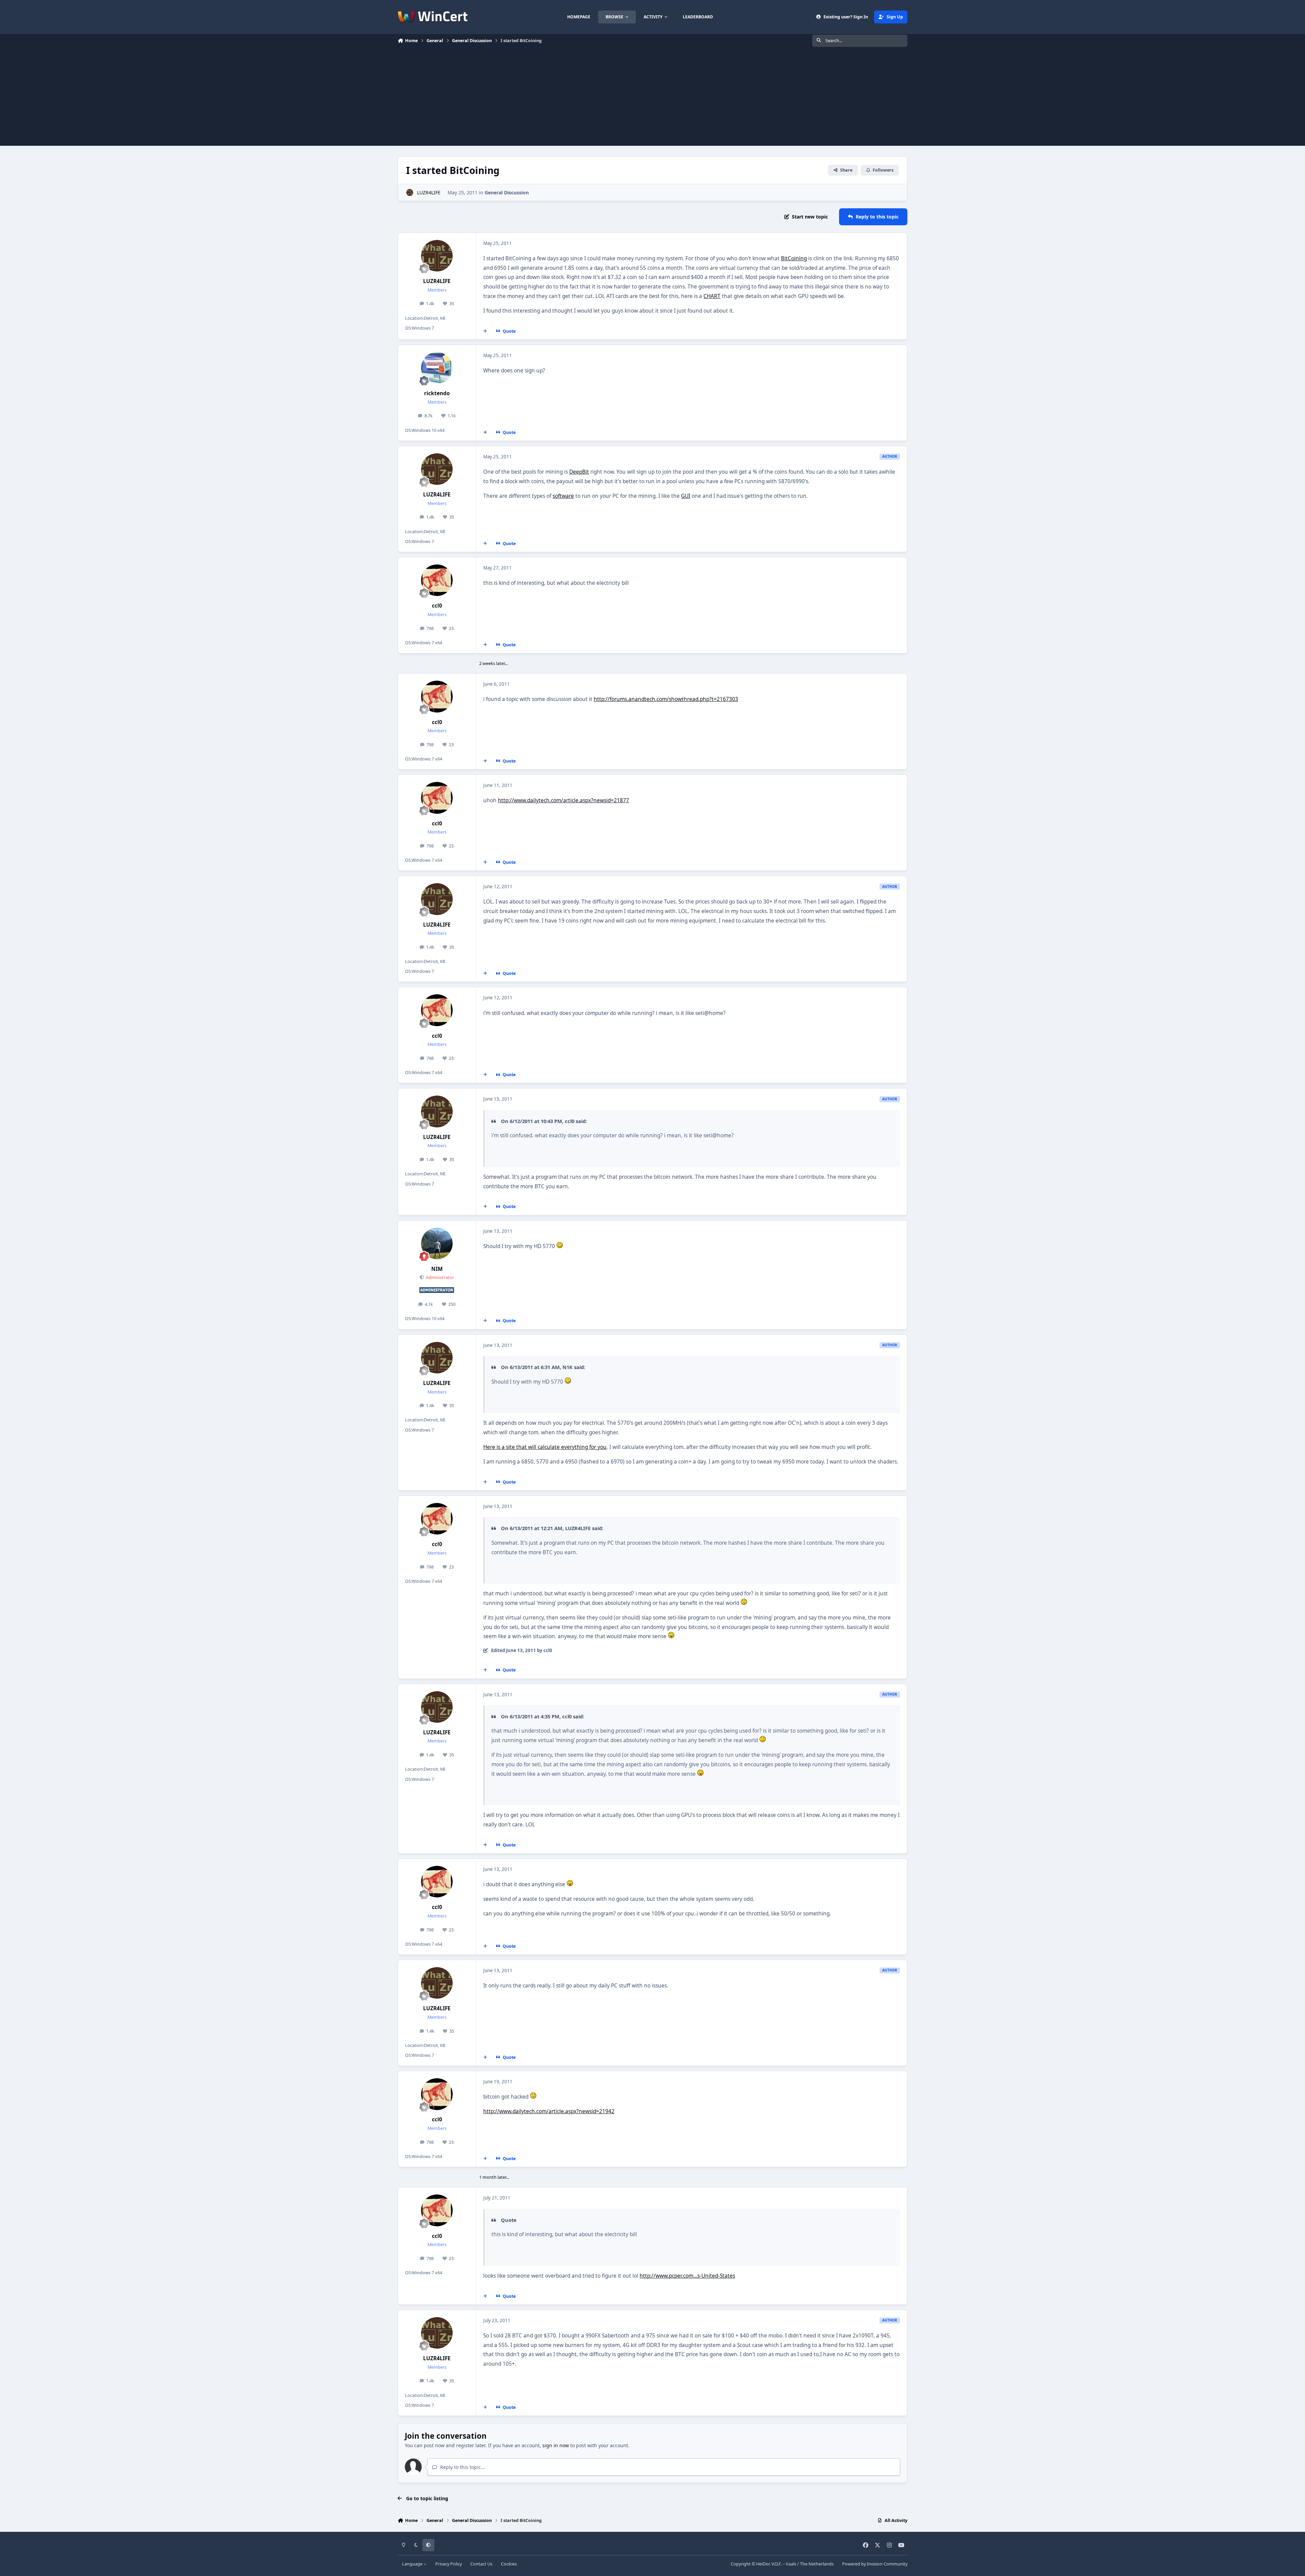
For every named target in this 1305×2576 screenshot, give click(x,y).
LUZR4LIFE (429, 192)
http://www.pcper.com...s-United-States (687, 2276)
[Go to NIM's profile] (437, 1244)
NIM (437, 1269)
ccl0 (437, 606)
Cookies (509, 2564)
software (563, 496)
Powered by (875, 2564)
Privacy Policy (449, 2564)
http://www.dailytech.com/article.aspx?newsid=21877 (563, 800)
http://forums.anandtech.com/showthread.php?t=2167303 (666, 699)
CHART (712, 296)
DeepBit (579, 472)
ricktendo (437, 393)
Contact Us (481, 2564)
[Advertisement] (652, 98)
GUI (686, 496)
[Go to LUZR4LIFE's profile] (410, 192)
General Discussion (507, 192)
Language (413, 2564)
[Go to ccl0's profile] (437, 580)
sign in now (556, 2445)
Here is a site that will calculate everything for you (545, 1447)
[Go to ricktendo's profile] (437, 368)
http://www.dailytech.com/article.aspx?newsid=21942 (549, 2111)
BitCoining (794, 258)
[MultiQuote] (485, 331)
